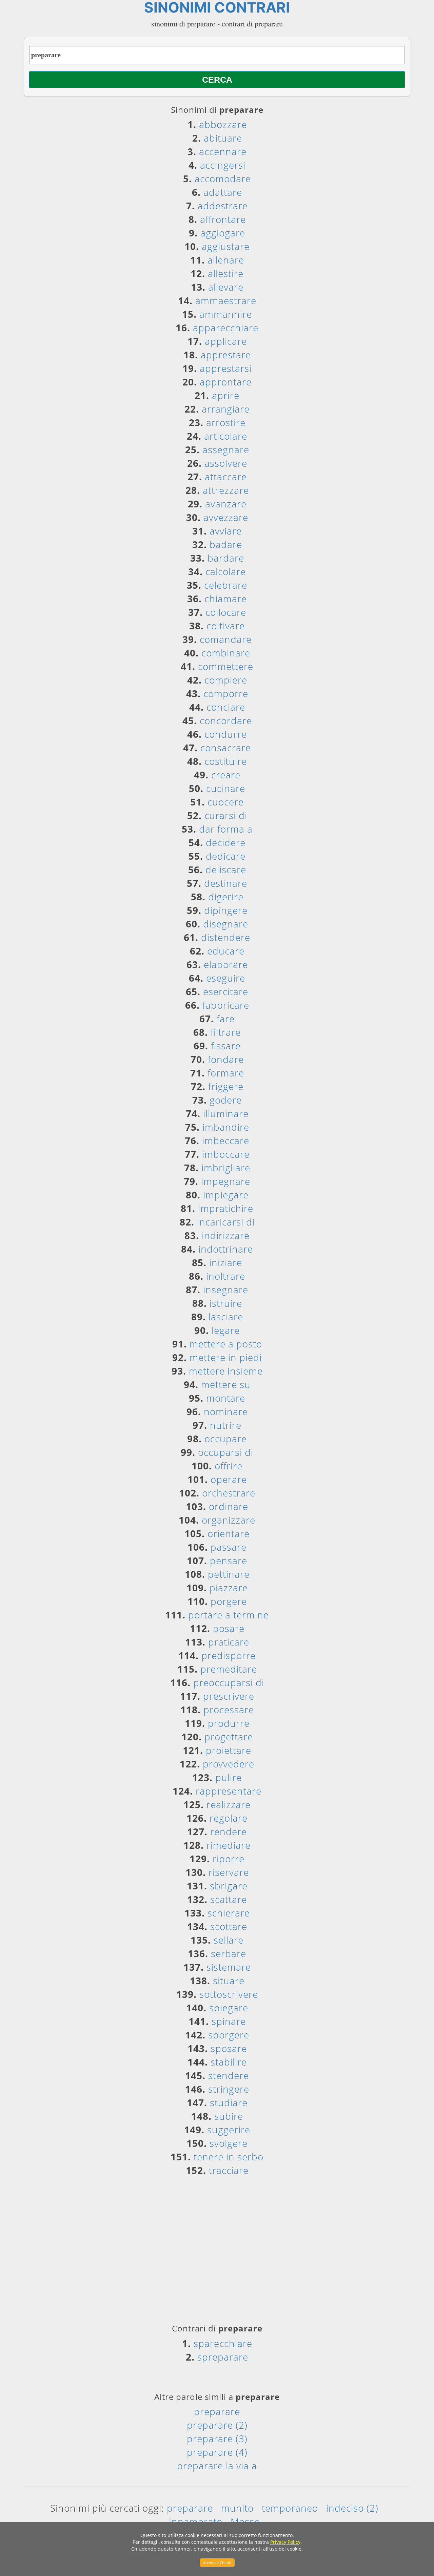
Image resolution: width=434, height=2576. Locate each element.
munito (237, 2508)
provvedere (229, 1764)
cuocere (226, 802)
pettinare (229, 1574)
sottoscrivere (229, 1994)
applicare (226, 341)
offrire (229, 1466)
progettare (229, 1737)
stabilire (229, 2062)
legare (226, 1330)
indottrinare (226, 1249)
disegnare (226, 924)
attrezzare (226, 490)
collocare (226, 612)
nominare (226, 1411)
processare (229, 1710)
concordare (226, 720)
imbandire (226, 1127)
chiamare (226, 599)
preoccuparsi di (229, 1682)
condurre (226, 734)
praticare (229, 1642)
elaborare (226, 964)
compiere (226, 680)
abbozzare (223, 124)
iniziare (226, 1262)
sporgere (229, 2035)
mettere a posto (226, 1344)
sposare (229, 2048)
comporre (226, 693)
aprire (226, 395)
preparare (217, 2411)
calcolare (226, 571)
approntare (226, 382)
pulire (229, 1777)
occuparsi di (226, 1452)
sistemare (229, 1967)
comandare (226, 639)
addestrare (223, 206)
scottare (229, 1926)
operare (229, 1479)
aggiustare (226, 246)
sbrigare (229, 1886)
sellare (229, 1940)
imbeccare (226, 1140)
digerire (226, 897)
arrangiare (226, 409)
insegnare (226, 1290)
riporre (229, 1859)
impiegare (226, 1195)
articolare (226, 436)
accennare (223, 151)
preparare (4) (217, 2452)
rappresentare (229, 1791)
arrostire (226, 422)
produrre (229, 1723)
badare (226, 544)
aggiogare (223, 233)
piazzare (229, 1588)
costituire (226, 761)
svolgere (229, 2143)
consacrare (226, 748)
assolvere (226, 463)
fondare (226, 1059)
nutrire (226, 1425)
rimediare (229, 1845)
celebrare (226, 585)
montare (226, 1398)
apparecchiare (226, 328)
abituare (223, 138)
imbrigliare (226, 1168)
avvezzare (226, 517)
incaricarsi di (226, 1222)
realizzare (229, 1804)
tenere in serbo (229, 2157)
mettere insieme (226, 1371)
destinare (226, 883)
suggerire (229, 2130)
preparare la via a (217, 2466)
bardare (226, 558)
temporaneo (290, 2508)
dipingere (226, 910)
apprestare (226, 355)
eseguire (226, 978)
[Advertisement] (217, 2267)
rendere (229, 1831)
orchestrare (229, 1493)
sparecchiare (223, 2343)
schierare (229, 1913)
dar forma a (226, 829)
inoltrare (226, 1276)
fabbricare (226, 1005)
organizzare (229, 1520)
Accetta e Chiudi (217, 2563)
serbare (229, 1953)
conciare (226, 707)
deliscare (226, 870)
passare (229, 1547)
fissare (226, 1046)
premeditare (229, 1669)
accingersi (223, 165)
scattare (229, 1899)
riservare (229, 1872)
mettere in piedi (226, 1357)
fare (226, 1019)
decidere (226, 842)
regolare (229, 1818)
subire (229, 2116)
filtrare (226, 1032)
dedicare (226, 856)
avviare (226, 531)
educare (226, 951)
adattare (223, 192)
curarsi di (226, 815)
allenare (226, 260)
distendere (226, 937)
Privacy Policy (285, 2542)
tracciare (229, 2170)
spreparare (223, 2357)
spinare (229, 2021)
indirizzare (226, 1235)
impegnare (226, 1181)
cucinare (226, 788)
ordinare (229, 1506)
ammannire (226, 314)
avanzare (226, 504)
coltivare (226, 626)
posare (229, 1628)
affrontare (223, 219)
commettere (226, 666)
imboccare (226, 1154)
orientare (229, 1533)
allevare (226, 287)
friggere (226, 1086)
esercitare (226, 991)
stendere (229, 2075)
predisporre (229, 1655)
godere (226, 1100)
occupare (226, 1439)
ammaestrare (226, 300)
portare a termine (229, 1615)
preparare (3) (217, 2438)
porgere (229, 1601)
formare (226, 1073)
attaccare (226, 477)
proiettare (229, 1750)
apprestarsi (226, 368)
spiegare (229, 2008)
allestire (226, 273)
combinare (226, 653)
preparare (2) (217, 2425)
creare (226, 775)
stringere (229, 2089)
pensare (229, 1561)
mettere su (226, 1384)
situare (229, 1981)
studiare (229, 2102)
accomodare (223, 179)
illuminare (226, 1113)
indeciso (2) (352, 2508)
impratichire (226, 1208)
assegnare (226, 449)
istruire (226, 1303)
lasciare (226, 1317)
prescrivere (229, 1696)
